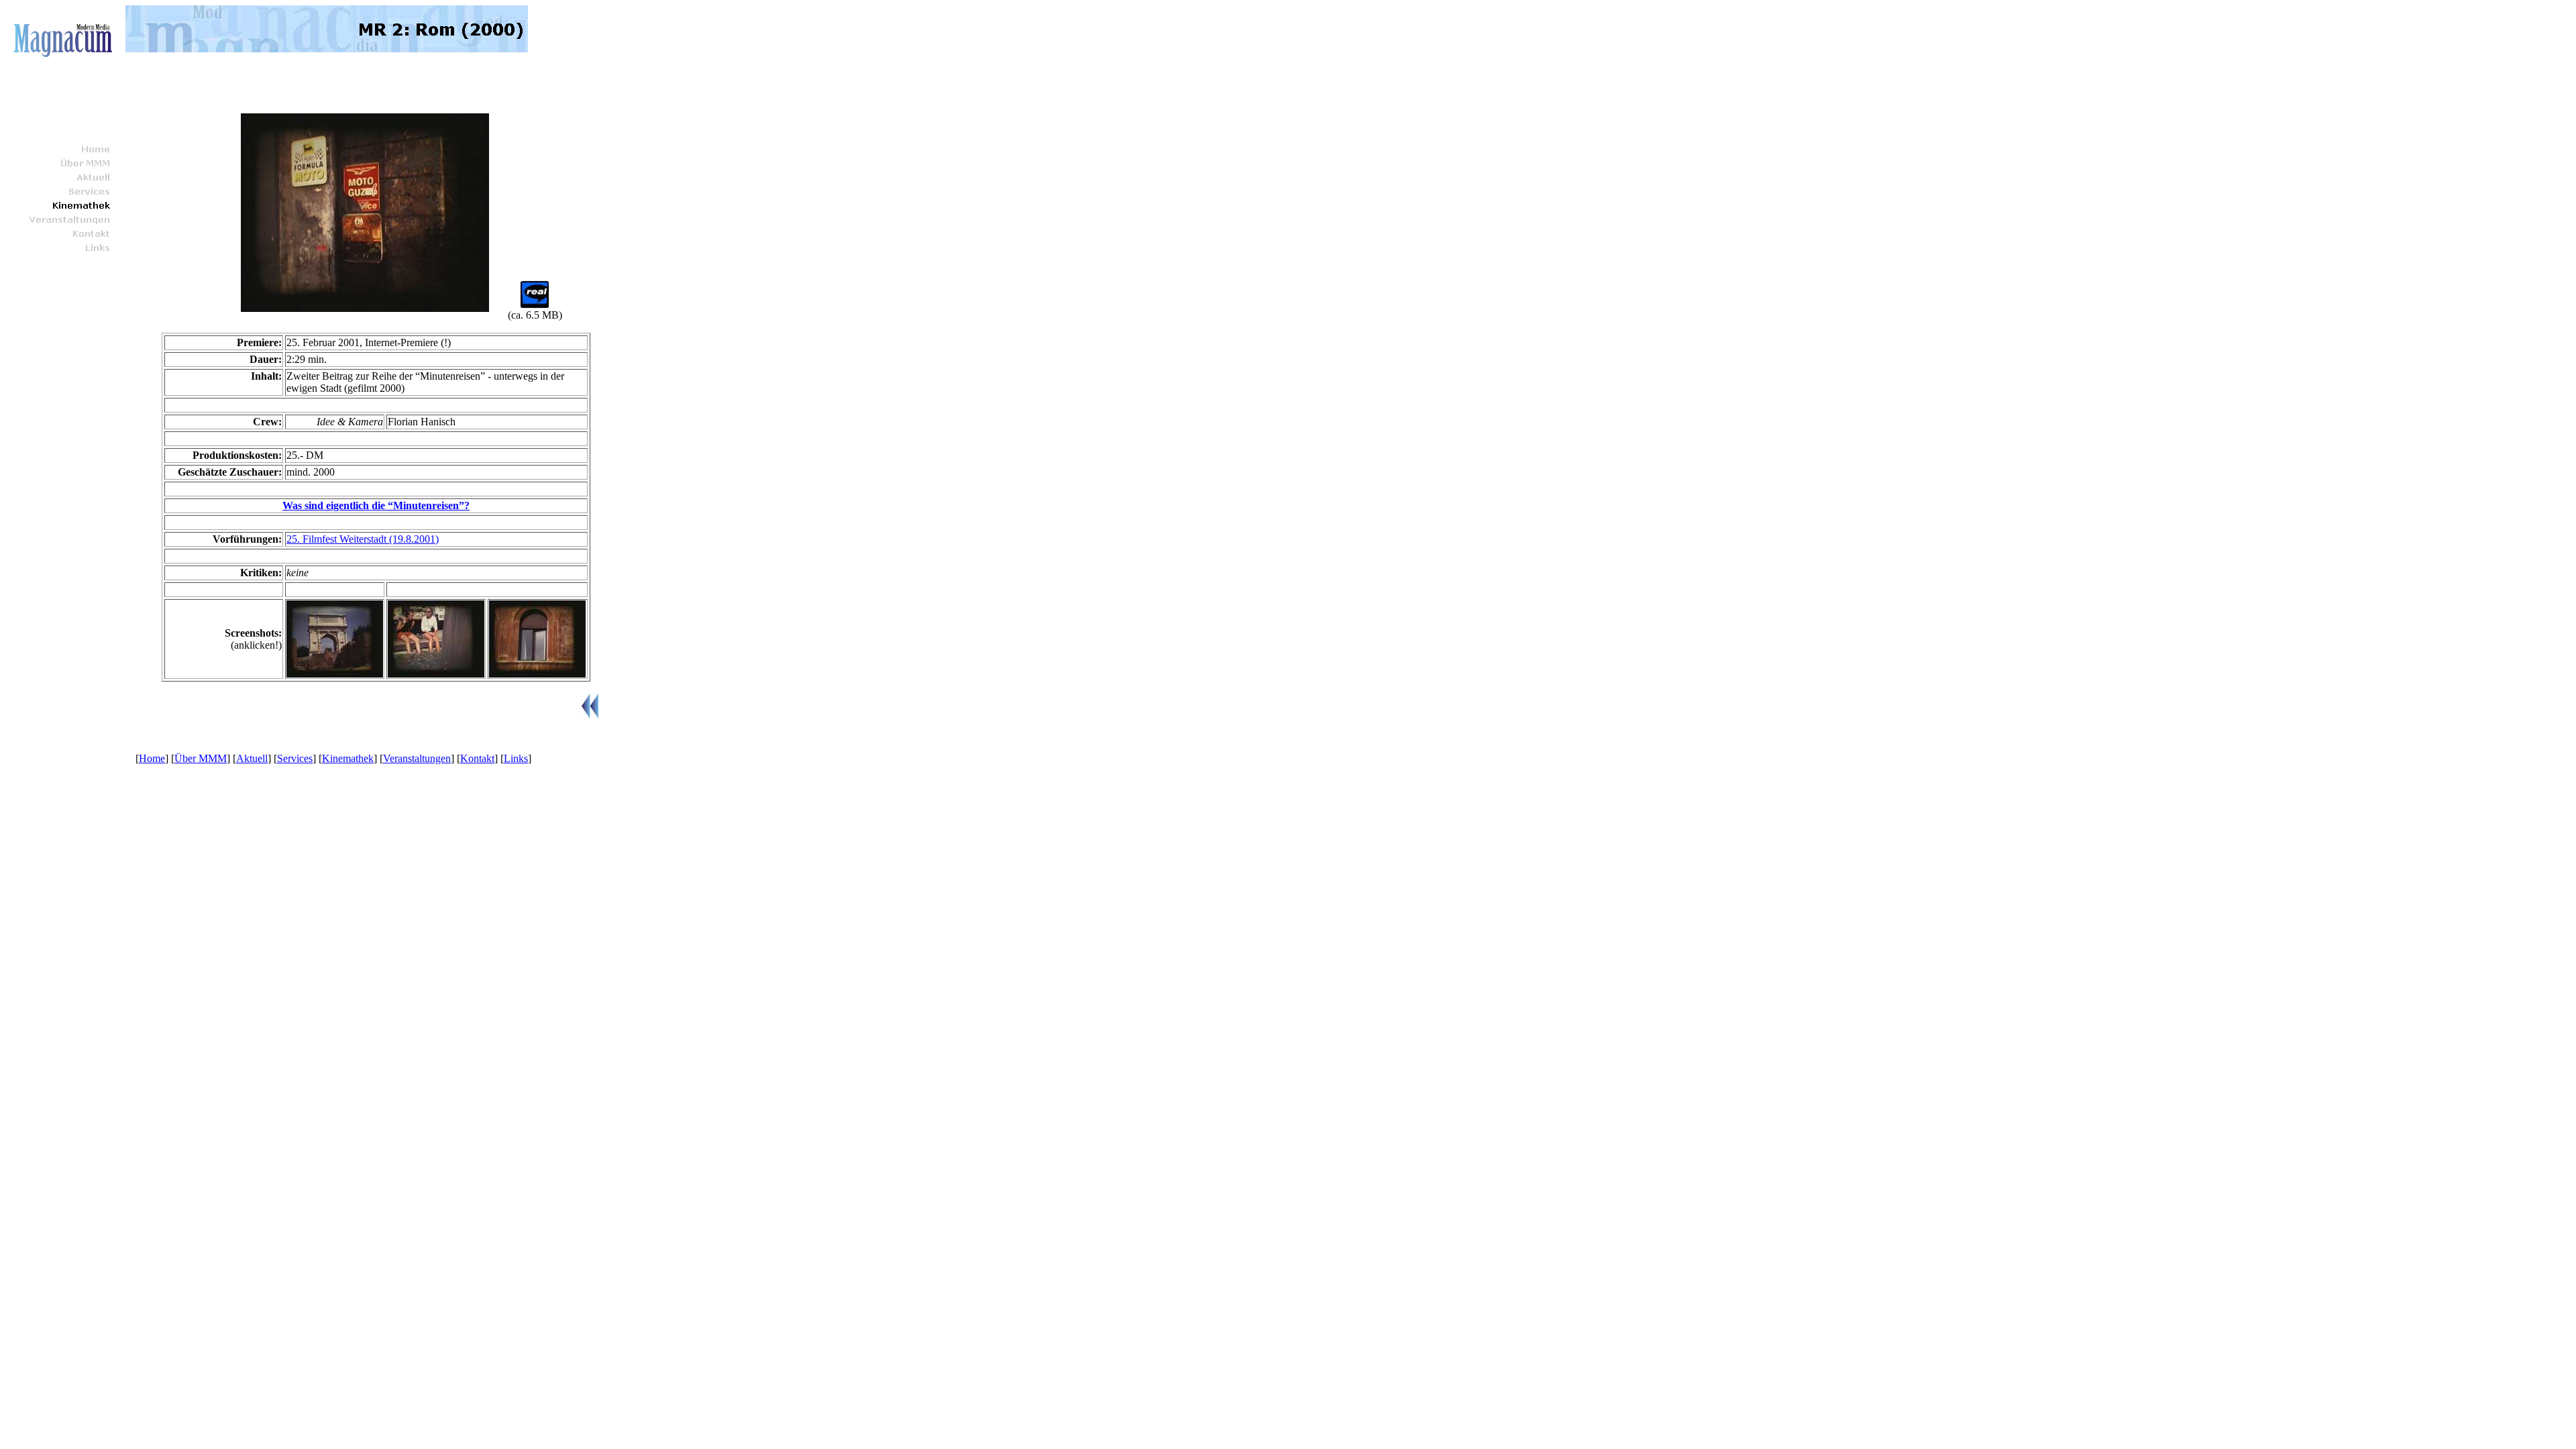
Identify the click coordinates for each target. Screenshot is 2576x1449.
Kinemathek (348, 758)
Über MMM (201, 758)
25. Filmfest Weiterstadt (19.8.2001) (363, 539)
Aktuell (252, 758)
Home (152, 758)
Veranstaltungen (417, 758)
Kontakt (477, 758)
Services (295, 758)
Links (516, 758)
